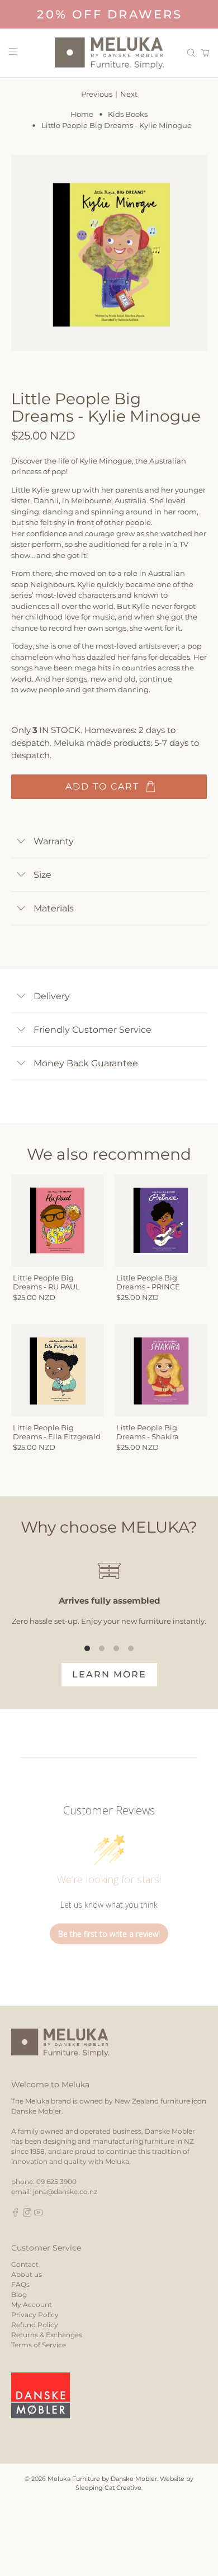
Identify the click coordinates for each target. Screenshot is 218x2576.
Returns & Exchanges (47, 2335)
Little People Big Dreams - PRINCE (148, 1282)
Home (82, 114)
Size (42, 875)
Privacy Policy (35, 2315)
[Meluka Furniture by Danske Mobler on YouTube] (39, 2215)
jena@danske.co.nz (65, 2192)
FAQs (20, 2284)
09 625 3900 (56, 2182)
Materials (54, 908)
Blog (19, 2294)
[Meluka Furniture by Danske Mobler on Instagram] (27, 2215)
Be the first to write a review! (109, 1934)
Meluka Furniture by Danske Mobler (102, 2479)
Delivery (52, 996)
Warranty (54, 841)
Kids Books (128, 114)
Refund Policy (35, 2325)
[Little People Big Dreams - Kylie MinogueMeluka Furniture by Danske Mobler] (109, 253)
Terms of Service (39, 2345)
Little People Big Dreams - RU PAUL (46, 1282)
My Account (32, 2305)
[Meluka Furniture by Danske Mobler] (109, 53)
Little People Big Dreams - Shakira (148, 1432)
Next (129, 94)
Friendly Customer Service (93, 1030)
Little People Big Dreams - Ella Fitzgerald (57, 1432)
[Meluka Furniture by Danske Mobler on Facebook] (16, 2215)
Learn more (109, 1674)
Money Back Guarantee (86, 1063)
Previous (97, 94)
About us (27, 2274)
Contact (25, 2264)
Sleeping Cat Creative (108, 2488)
